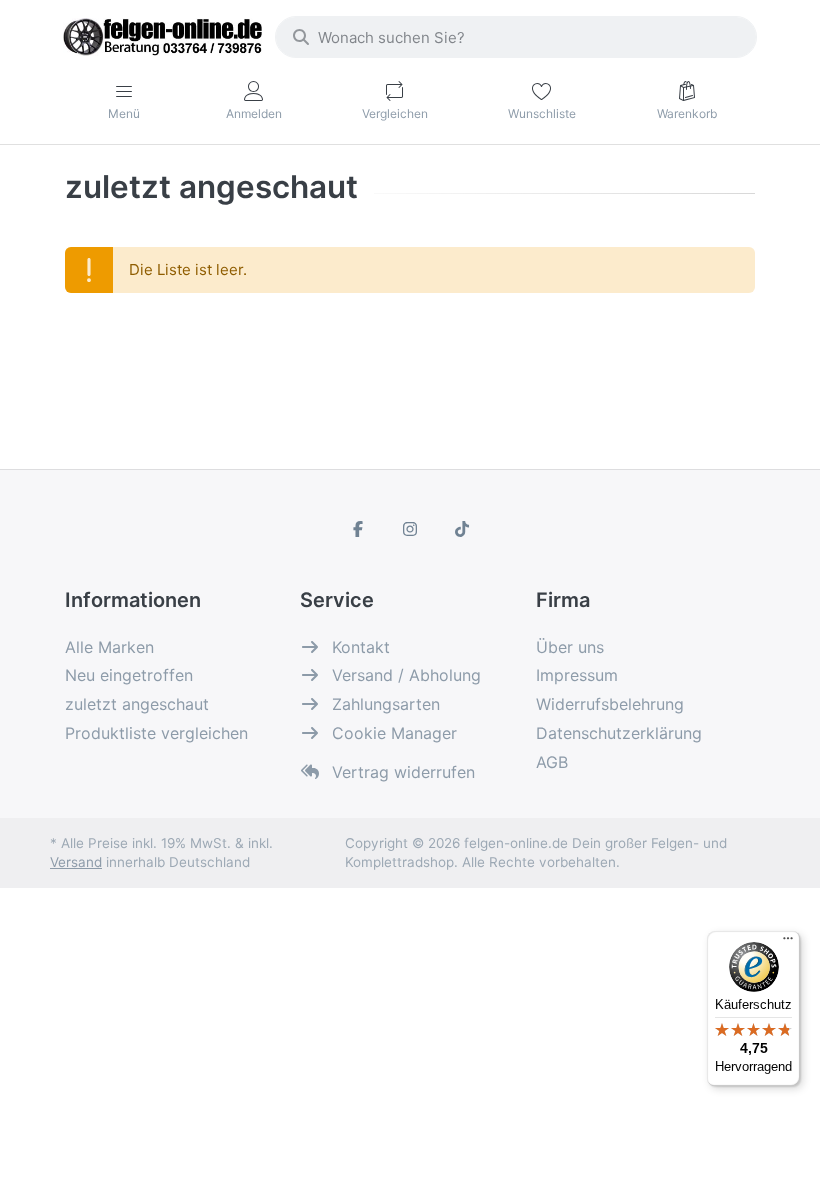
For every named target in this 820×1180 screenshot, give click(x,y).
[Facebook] (359, 529)
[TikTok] (462, 529)
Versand (76, 862)
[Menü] (788, 943)
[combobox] (516, 37)
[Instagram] (410, 529)
